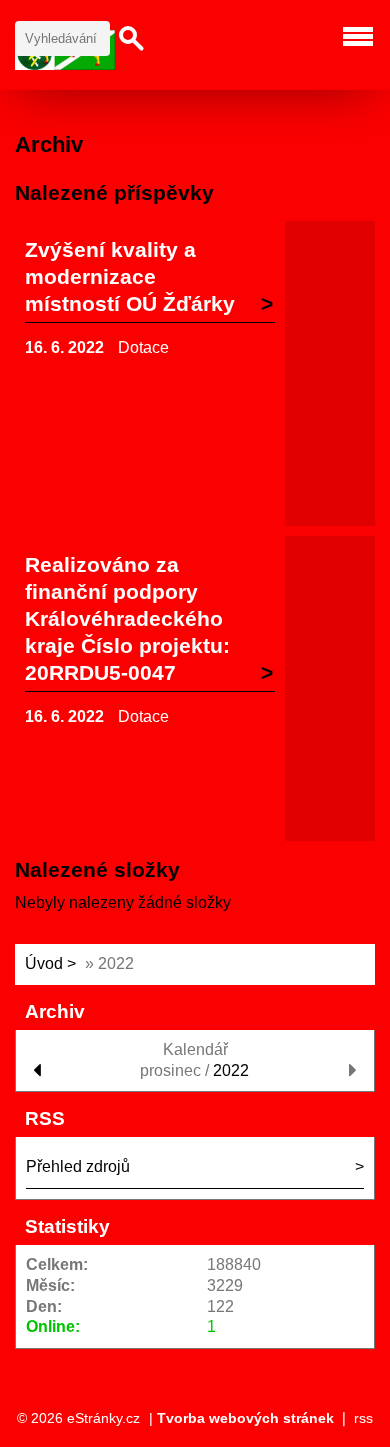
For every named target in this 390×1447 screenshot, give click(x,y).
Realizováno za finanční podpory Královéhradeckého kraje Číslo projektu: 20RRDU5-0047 (127, 618)
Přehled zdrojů (78, 1166)
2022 (231, 1070)
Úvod (44, 963)
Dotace (143, 347)
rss (363, 1418)
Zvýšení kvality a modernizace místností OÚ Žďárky (130, 276)
